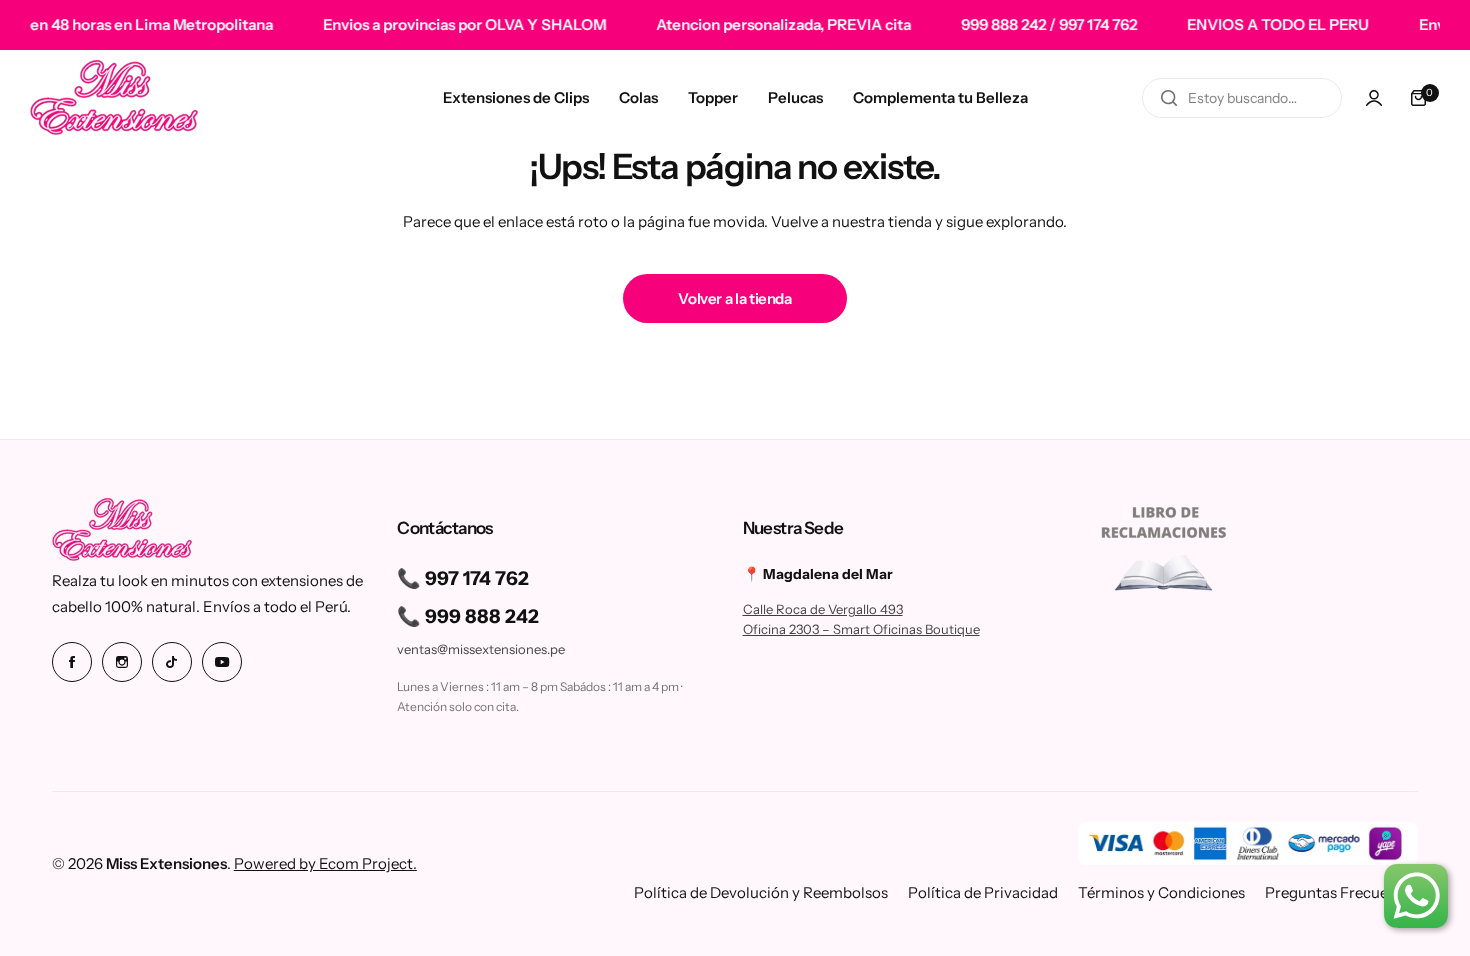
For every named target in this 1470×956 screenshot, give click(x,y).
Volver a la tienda (735, 298)
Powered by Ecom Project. (325, 863)
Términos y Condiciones (1161, 892)
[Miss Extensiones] (114, 98)
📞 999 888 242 (468, 616)
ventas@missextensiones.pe (481, 649)
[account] (1374, 98)
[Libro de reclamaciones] (1165, 553)
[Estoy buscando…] (1169, 98)
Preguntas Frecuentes (1341, 892)
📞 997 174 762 (463, 578)
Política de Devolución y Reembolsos (761, 892)
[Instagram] (122, 662)
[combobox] (1242, 98)
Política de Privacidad (983, 892)
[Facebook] (72, 662)
